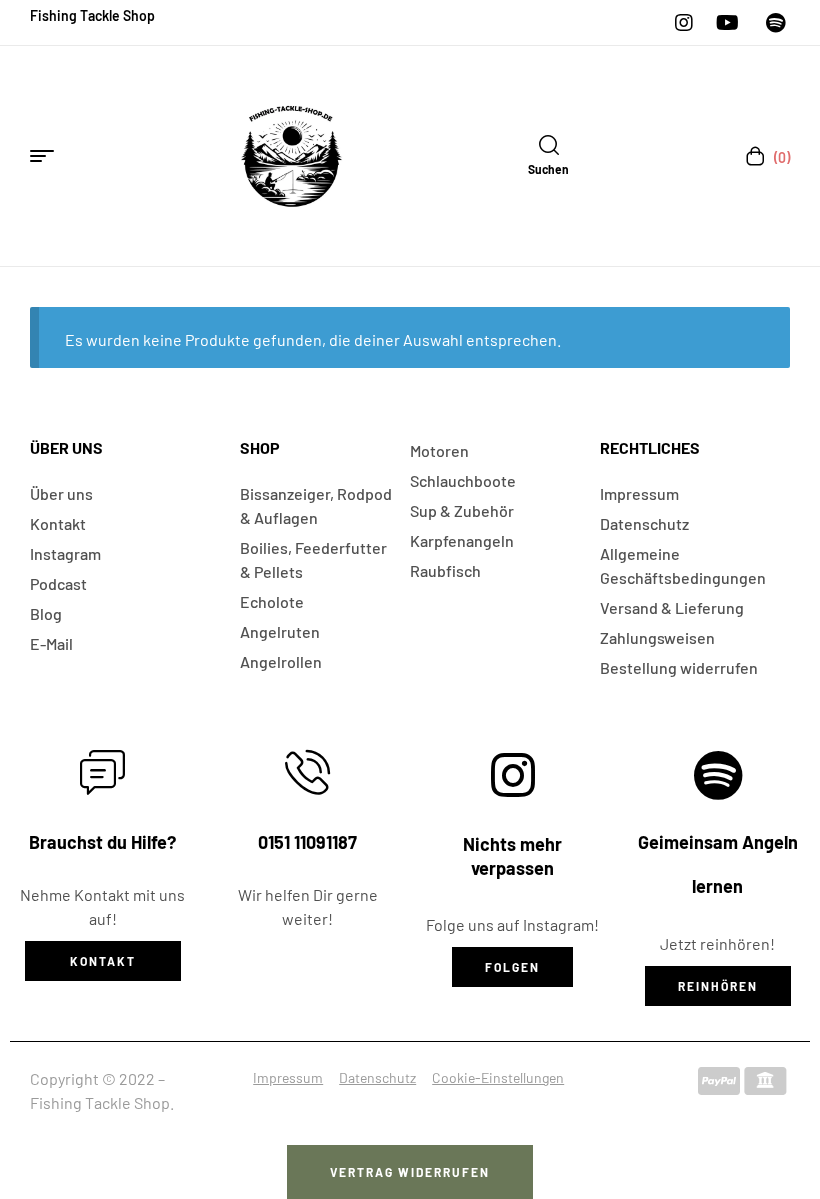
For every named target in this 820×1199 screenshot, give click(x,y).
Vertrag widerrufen (410, 1172)
